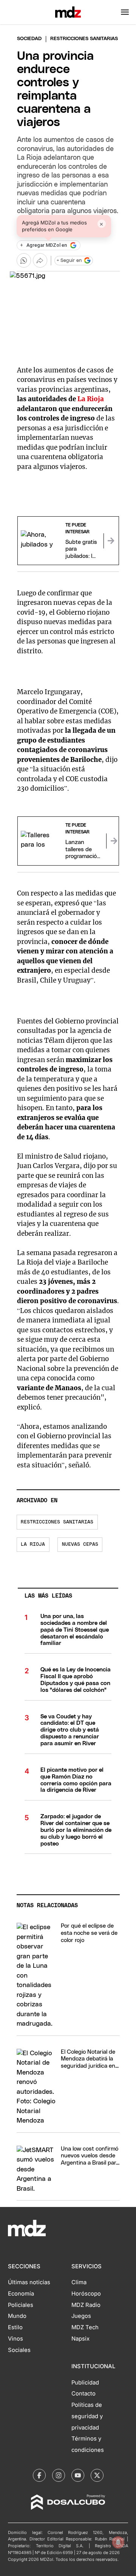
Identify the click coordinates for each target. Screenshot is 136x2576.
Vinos (15, 2339)
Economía (21, 2294)
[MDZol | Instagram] (59, 2475)
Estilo (15, 2327)
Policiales (21, 2305)
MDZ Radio (86, 2305)
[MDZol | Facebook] (39, 2475)
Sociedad (29, 39)
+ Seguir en (69, 261)
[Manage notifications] (118, 2542)
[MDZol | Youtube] (78, 2475)
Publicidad (85, 2383)
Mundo (17, 2316)
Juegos (81, 2316)
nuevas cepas (80, 1544)
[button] (125, 12)
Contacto (83, 2394)
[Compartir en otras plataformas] (40, 260)
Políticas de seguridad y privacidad (87, 2416)
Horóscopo (86, 2294)
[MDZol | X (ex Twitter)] (97, 2475)
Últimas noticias (29, 2282)
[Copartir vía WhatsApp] (24, 260)
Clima (79, 2282)
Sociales (19, 2350)
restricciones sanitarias (57, 1522)
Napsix (80, 2339)
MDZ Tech (85, 2327)
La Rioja (91, 399)
